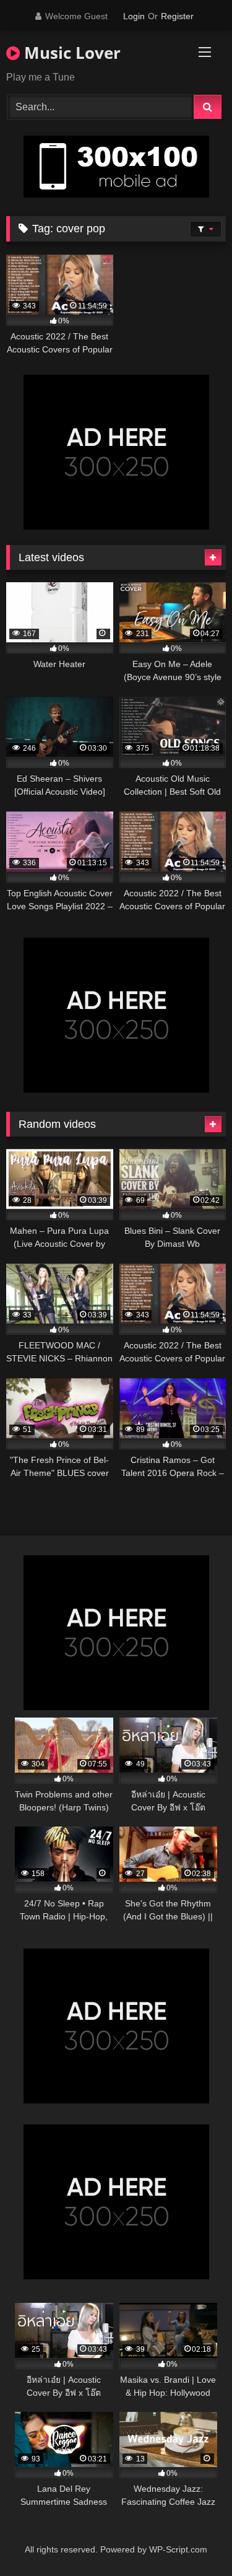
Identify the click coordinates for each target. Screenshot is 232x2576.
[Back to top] (194, 2539)
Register (177, 16)
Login (134, 16)
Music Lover (70, 53)
